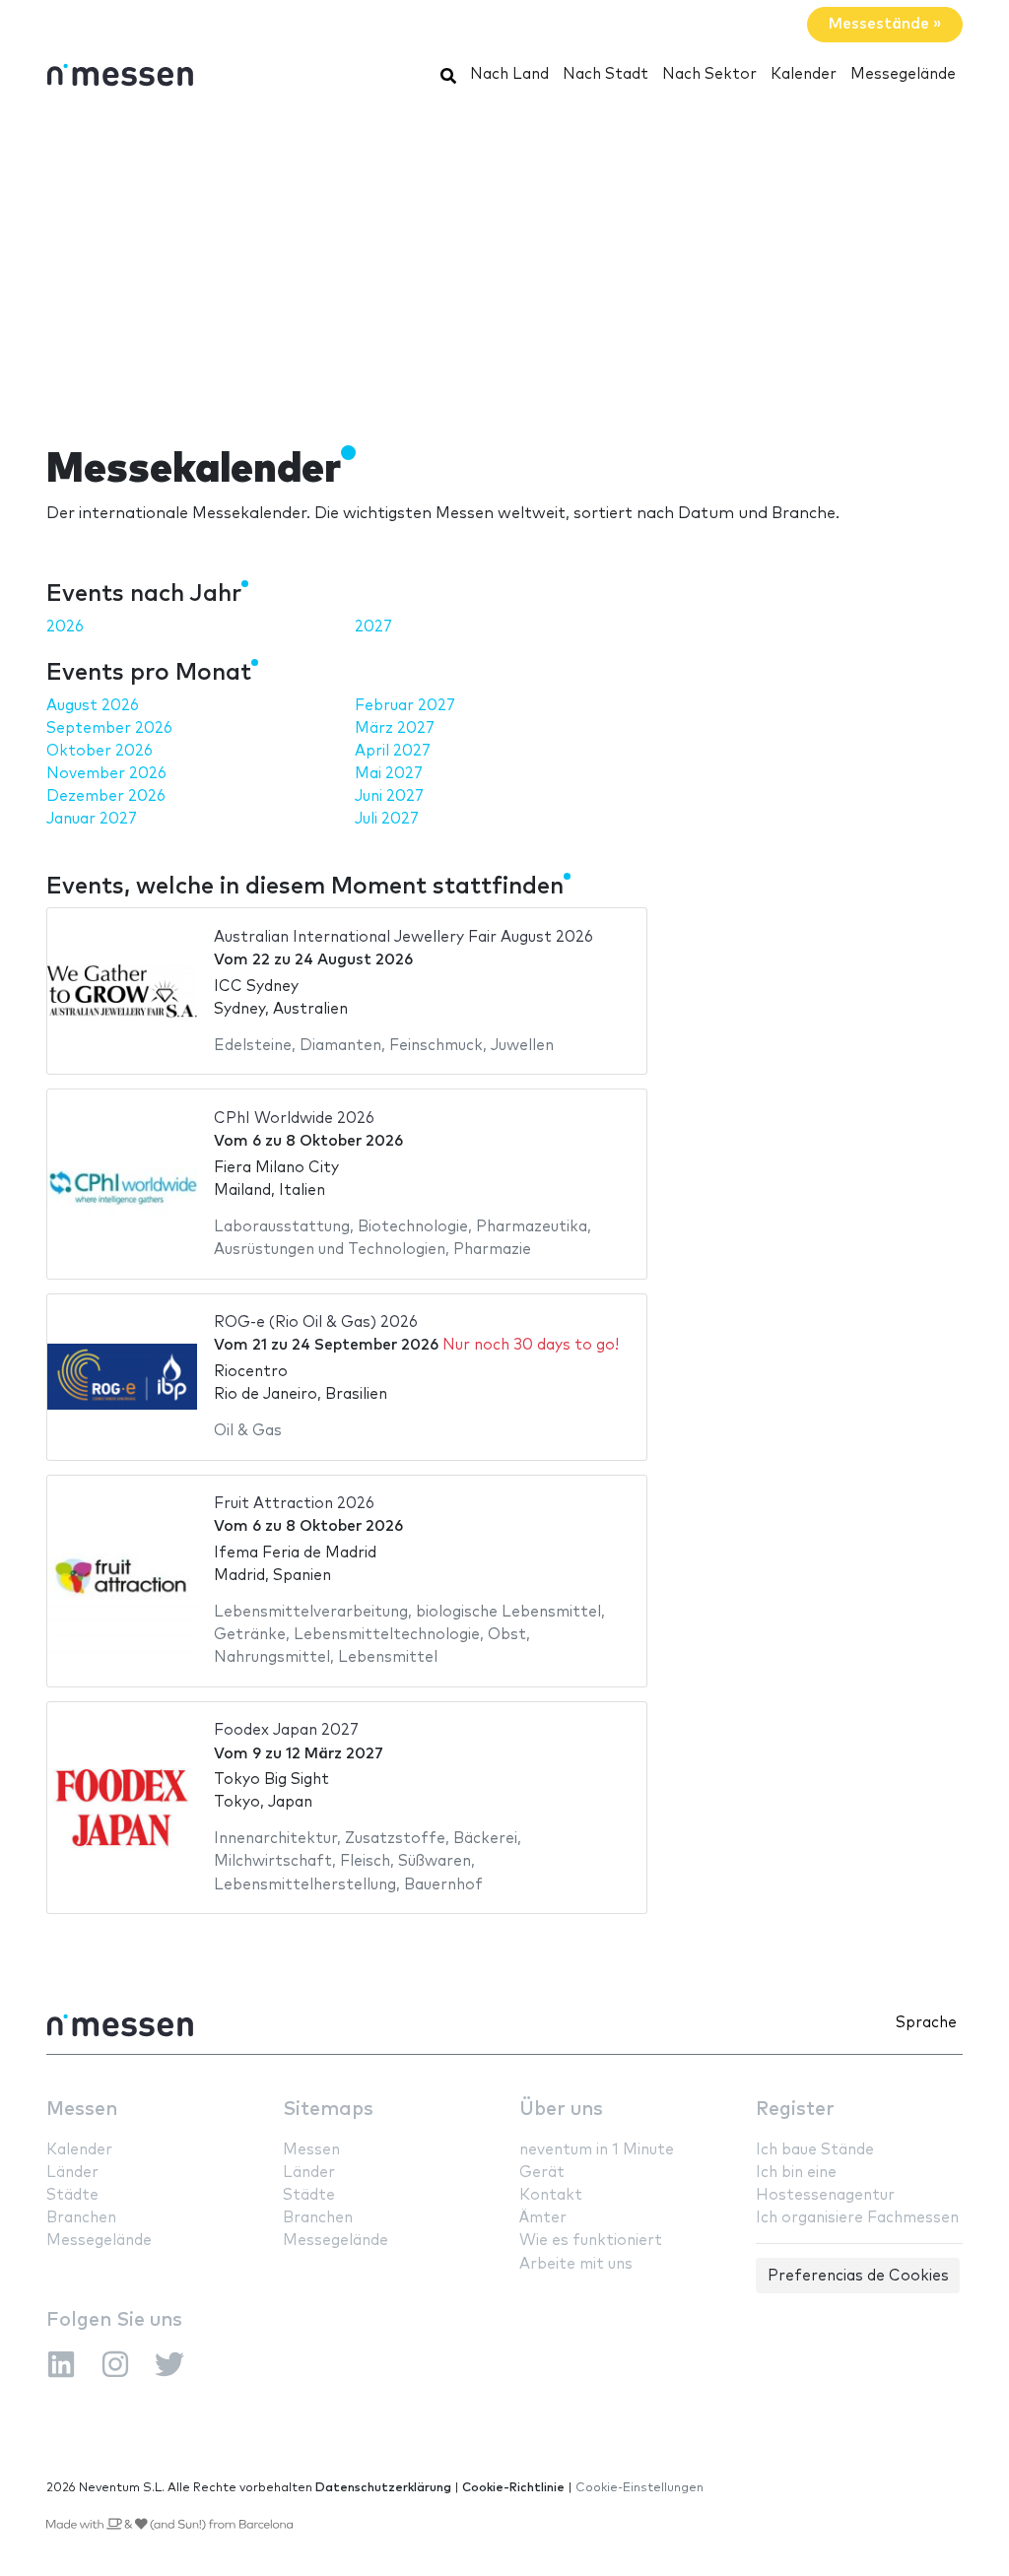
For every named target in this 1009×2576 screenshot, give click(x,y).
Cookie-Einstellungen (639, 2488)
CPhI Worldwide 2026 (294, 1119)
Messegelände (903, 74)
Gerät (542, 2173)
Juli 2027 (387, 819)
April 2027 (393, 751)
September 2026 (109, 728)
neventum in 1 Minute (597, 2150)
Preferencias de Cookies (858, 2276)
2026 (65, 627)
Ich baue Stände (815, 2150)
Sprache (926, 2023)
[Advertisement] (504, 259)
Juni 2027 (389, 796)
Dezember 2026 (106, 796)
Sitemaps (328, 2110)
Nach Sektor (709, 74)
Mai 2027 (389, 774)
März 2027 (395, 728)
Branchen (81, 2218)
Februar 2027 (405, 706)
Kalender (804, 74)
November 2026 (106, 774)
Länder (72, 2173)
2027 (373, 627)
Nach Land (509, 74)
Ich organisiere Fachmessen (857, 2218)
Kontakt (551, 2195)
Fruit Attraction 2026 (294, 1504)
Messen (82, 2110)
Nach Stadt (605, 74)
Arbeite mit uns (576, 2264)
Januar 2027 (92, 819)
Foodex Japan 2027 (286, 1730)
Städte (72, 2195)
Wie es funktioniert (591, 2241)
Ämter (543, 2218)
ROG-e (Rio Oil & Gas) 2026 (316, 1322)
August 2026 (93, 706)
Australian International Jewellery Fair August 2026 (404, 937)
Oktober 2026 (100, 751)
